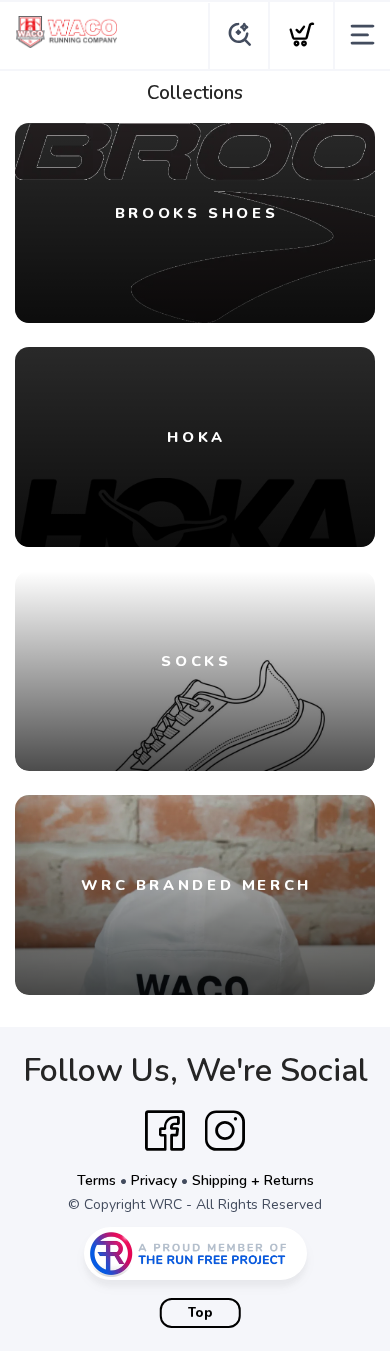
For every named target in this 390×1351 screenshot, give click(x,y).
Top (200, 1313)
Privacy (154, 1180)
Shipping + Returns (253, 1180)
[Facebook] (165, 1131)
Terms (96, 1180)
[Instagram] (225, 1131)
